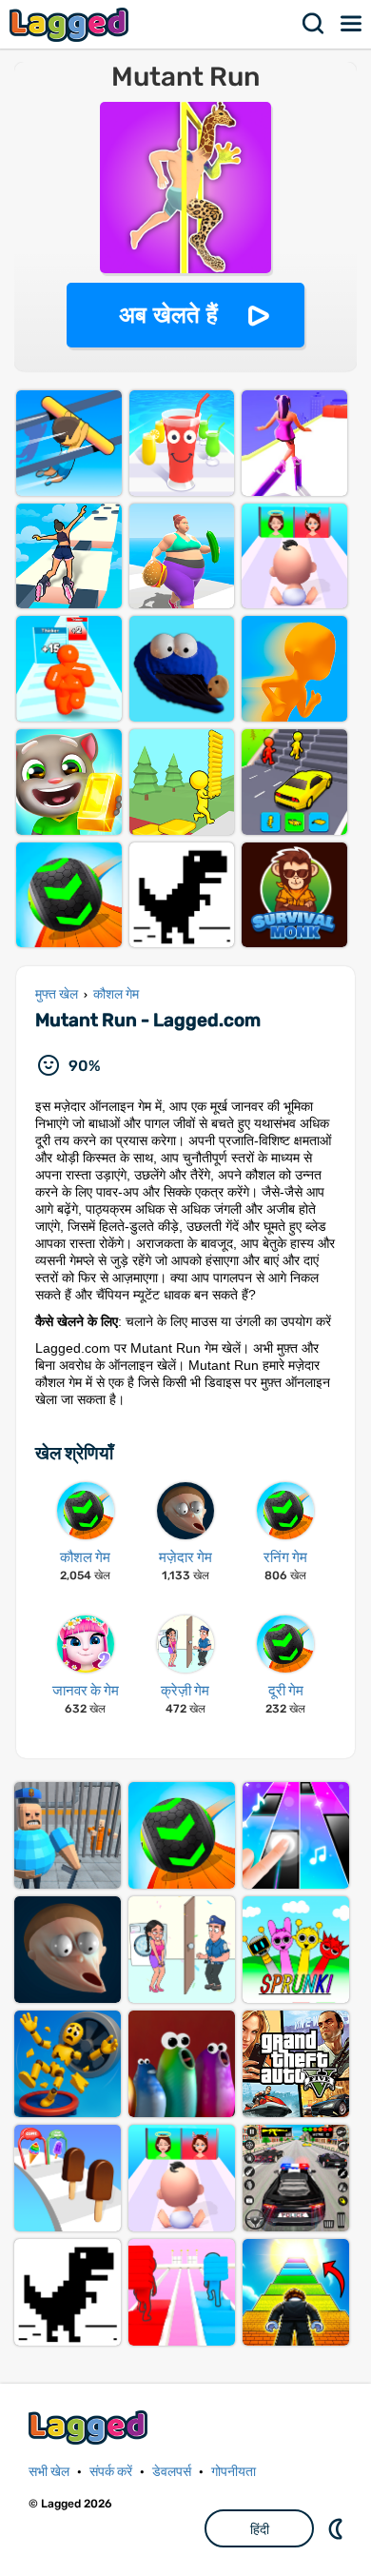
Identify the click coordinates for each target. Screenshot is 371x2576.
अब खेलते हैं (168, 315)
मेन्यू (352, 24)
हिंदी (260, 2529)
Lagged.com (90, 2427)
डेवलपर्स (172, 2472)
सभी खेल (49, 2472)
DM (338, 2528)
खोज (314, 24)
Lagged (71, 24)
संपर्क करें (111, 2472)
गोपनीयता (234, 2472)
